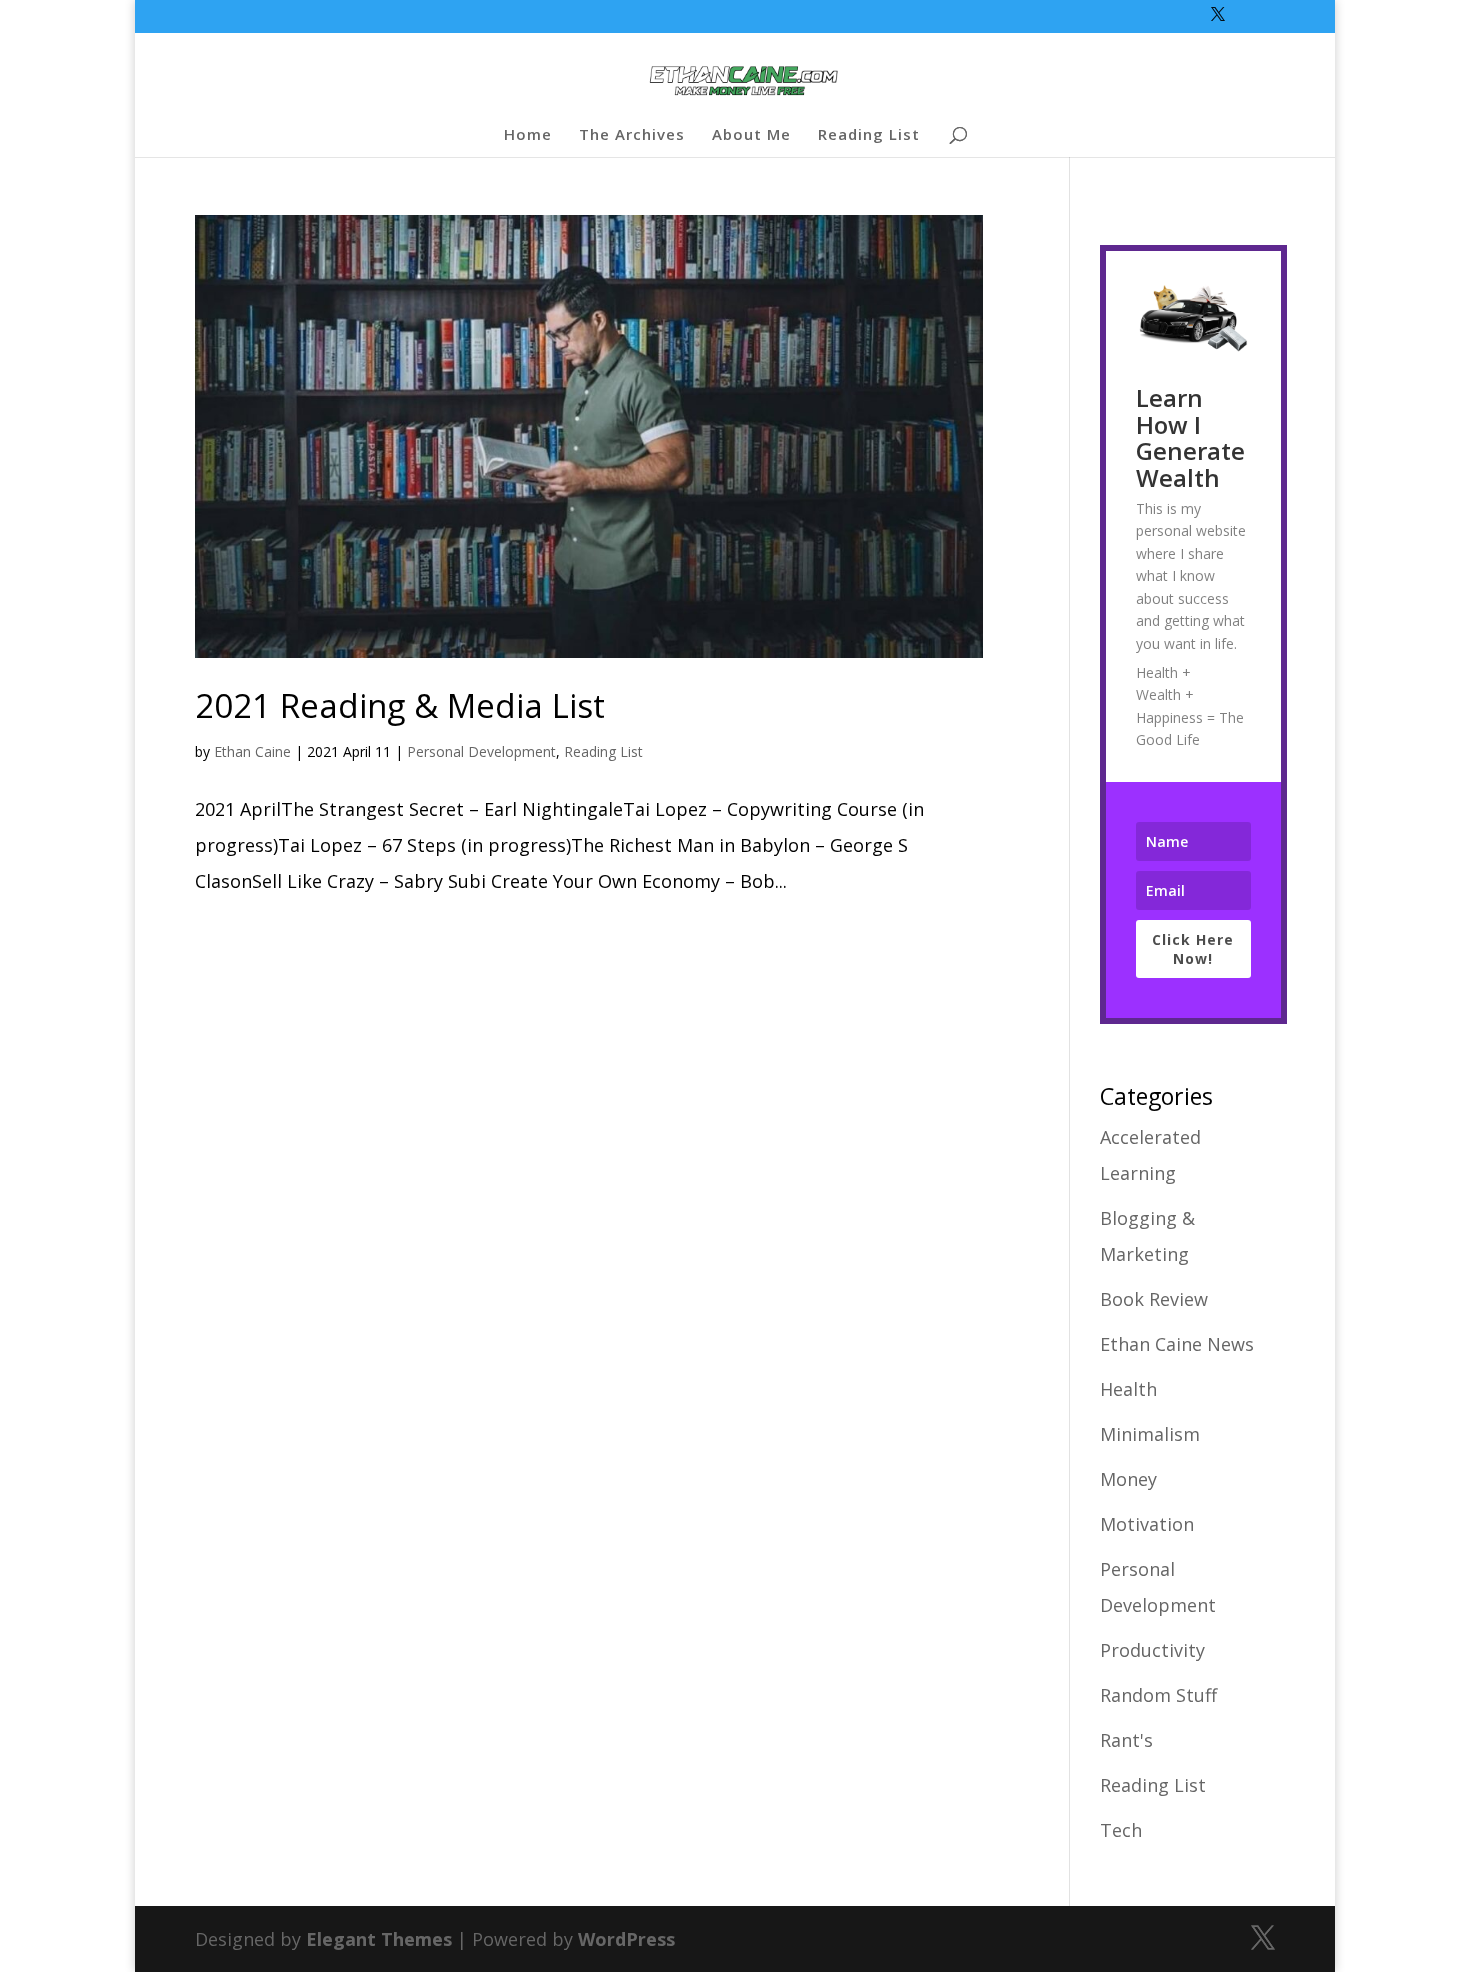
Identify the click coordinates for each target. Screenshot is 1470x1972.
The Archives (632, 135)
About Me (751, 135)
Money (1128, 1479)
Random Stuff (1158, 1695)
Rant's (1126, 1740)
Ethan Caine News (1177, 1344)
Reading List (869, 135)
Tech (1121, 1830)
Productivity (1152, 1650)
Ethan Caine (252, 751)
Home (528, 135)
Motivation (1147, 1524)
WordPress (626, 1939)
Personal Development (481, 751)
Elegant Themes (379, 1939)
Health (1128, 1389)
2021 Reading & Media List (400, 705)
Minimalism (1150, 1434)
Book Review (1154, 1299)
